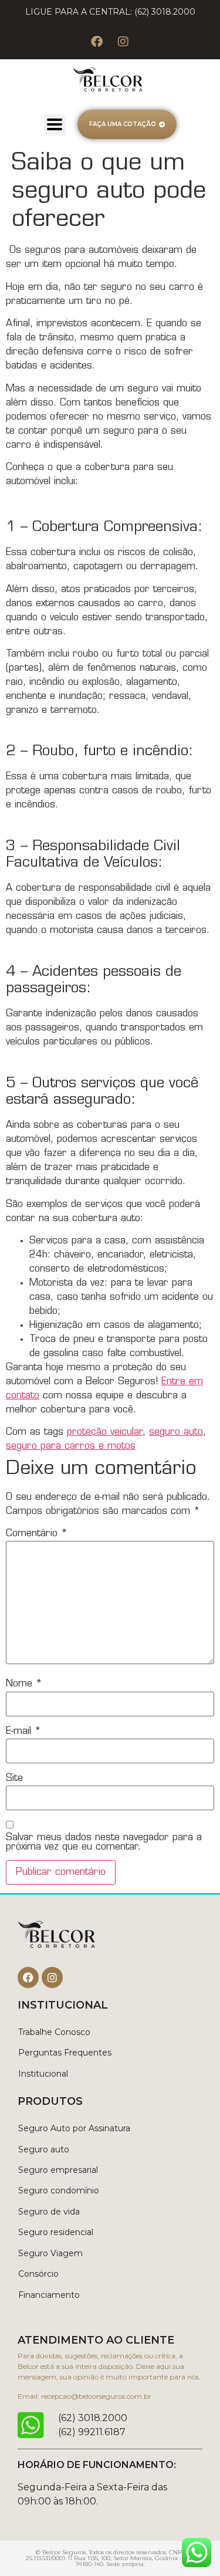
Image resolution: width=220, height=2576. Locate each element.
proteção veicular (105, 1432)
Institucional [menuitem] (43, 2074)
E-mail (23, 1732)
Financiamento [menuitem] (49, 2295)
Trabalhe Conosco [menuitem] (54, 2032)
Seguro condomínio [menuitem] (59, 2190)
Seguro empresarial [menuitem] (58, 2170)
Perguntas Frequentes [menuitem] (65, 2053)
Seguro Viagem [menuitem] (50, 2253)
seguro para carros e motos (71, 1446)
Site (14, 1779)
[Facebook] (97, 42)
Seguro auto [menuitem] (44, 2149)
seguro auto (176, 1432)
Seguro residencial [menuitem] (56, 2232)
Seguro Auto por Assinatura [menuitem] (74, 2128)
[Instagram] (123, 42)
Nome (24, 1684)
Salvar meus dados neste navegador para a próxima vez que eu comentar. (104, 1843)
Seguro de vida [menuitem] (49, 2212)
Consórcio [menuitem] (38, 2274)
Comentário (37, 1534)
